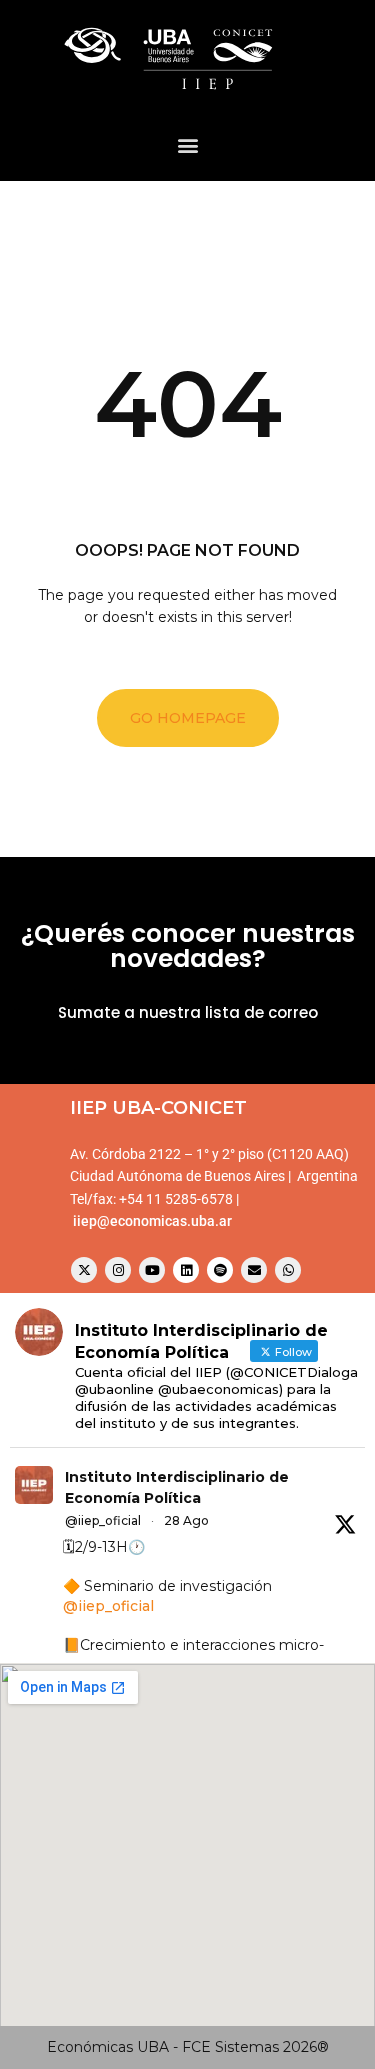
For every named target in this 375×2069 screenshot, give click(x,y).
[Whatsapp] (288, 1270)
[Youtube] (152, 1270)
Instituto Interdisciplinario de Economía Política (177, 1487)
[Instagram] (118, 1270)
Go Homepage (188, 718)
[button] (187, 144)
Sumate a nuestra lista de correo (188, 1012)
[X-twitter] (84, 1270)
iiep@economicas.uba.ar (152, 1221)
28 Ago (186, 1520)
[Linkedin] (186, 1270)
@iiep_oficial (103, 1520)
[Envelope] (254, 1270)
